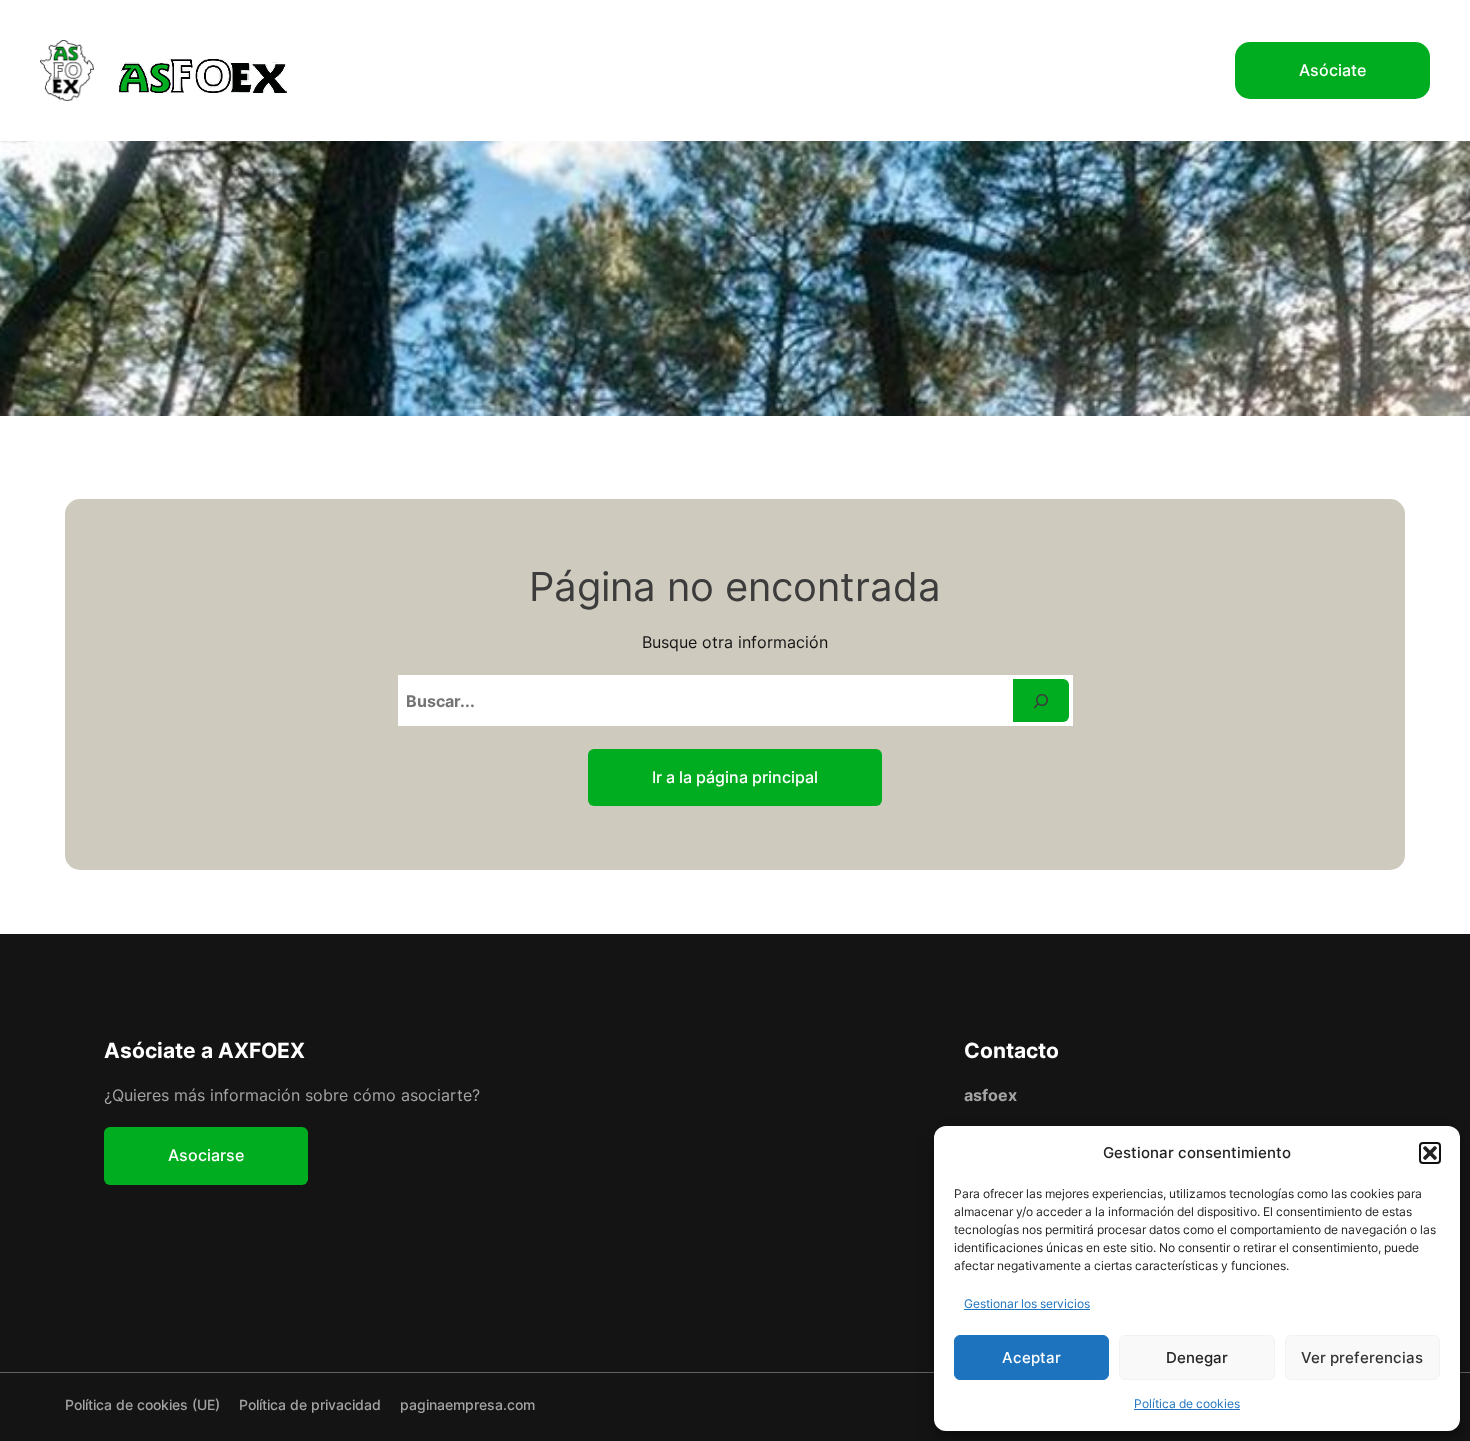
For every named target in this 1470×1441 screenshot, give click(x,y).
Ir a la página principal (735, 777)
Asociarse (206, 1155)
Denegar (1197, 1357)
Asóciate (1332, 70)
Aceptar (1031, 1357)
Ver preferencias (1362, 1357)
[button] (1430, 1153)
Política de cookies (1187, 1403)
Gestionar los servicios (1027, 1303)
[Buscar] (1041, 700)
